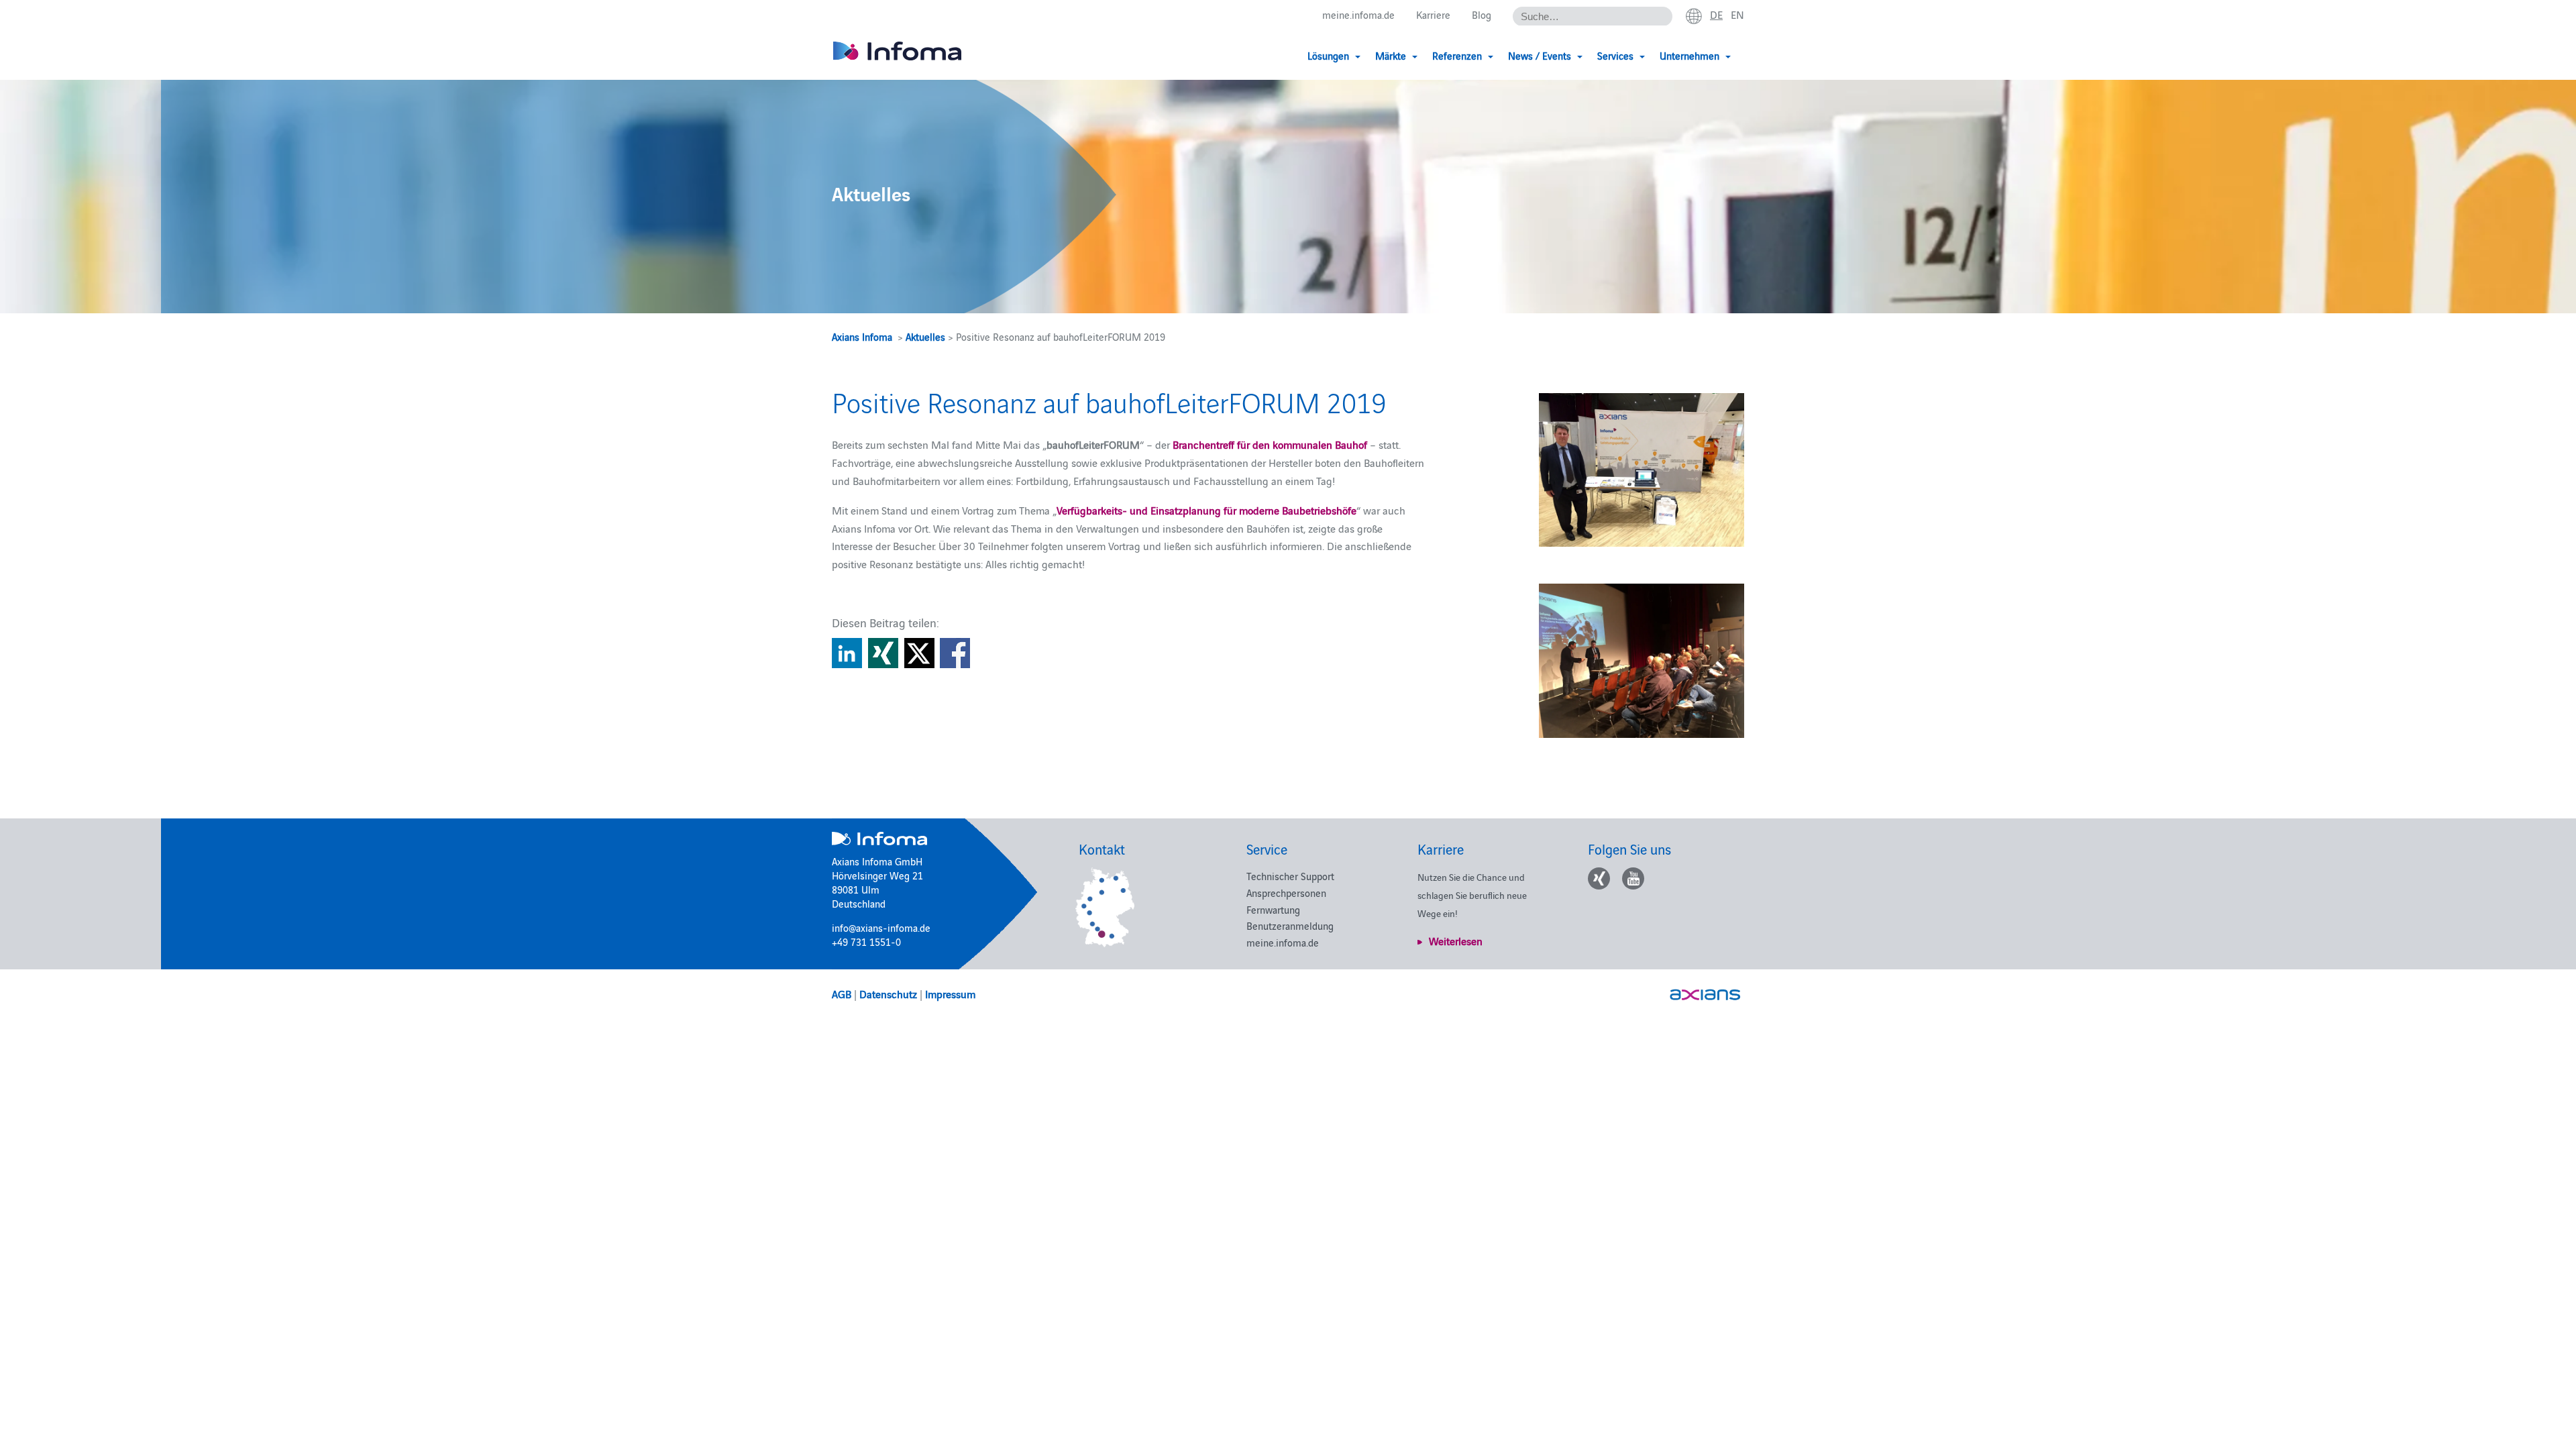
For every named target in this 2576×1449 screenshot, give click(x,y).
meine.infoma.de (1358, 14)
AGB (842, 994)
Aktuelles (925, 336)
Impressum (950, 994)
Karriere (1433, 14)
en (1737, 14)
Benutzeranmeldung (1290, 925)
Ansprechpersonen (1286, 893)
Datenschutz (888, 994)
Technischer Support (1290, 876)
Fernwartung (1273, 909)
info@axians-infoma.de (881, 927)
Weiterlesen (1456, 941)
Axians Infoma (862, 336)
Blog (1482, 14)
